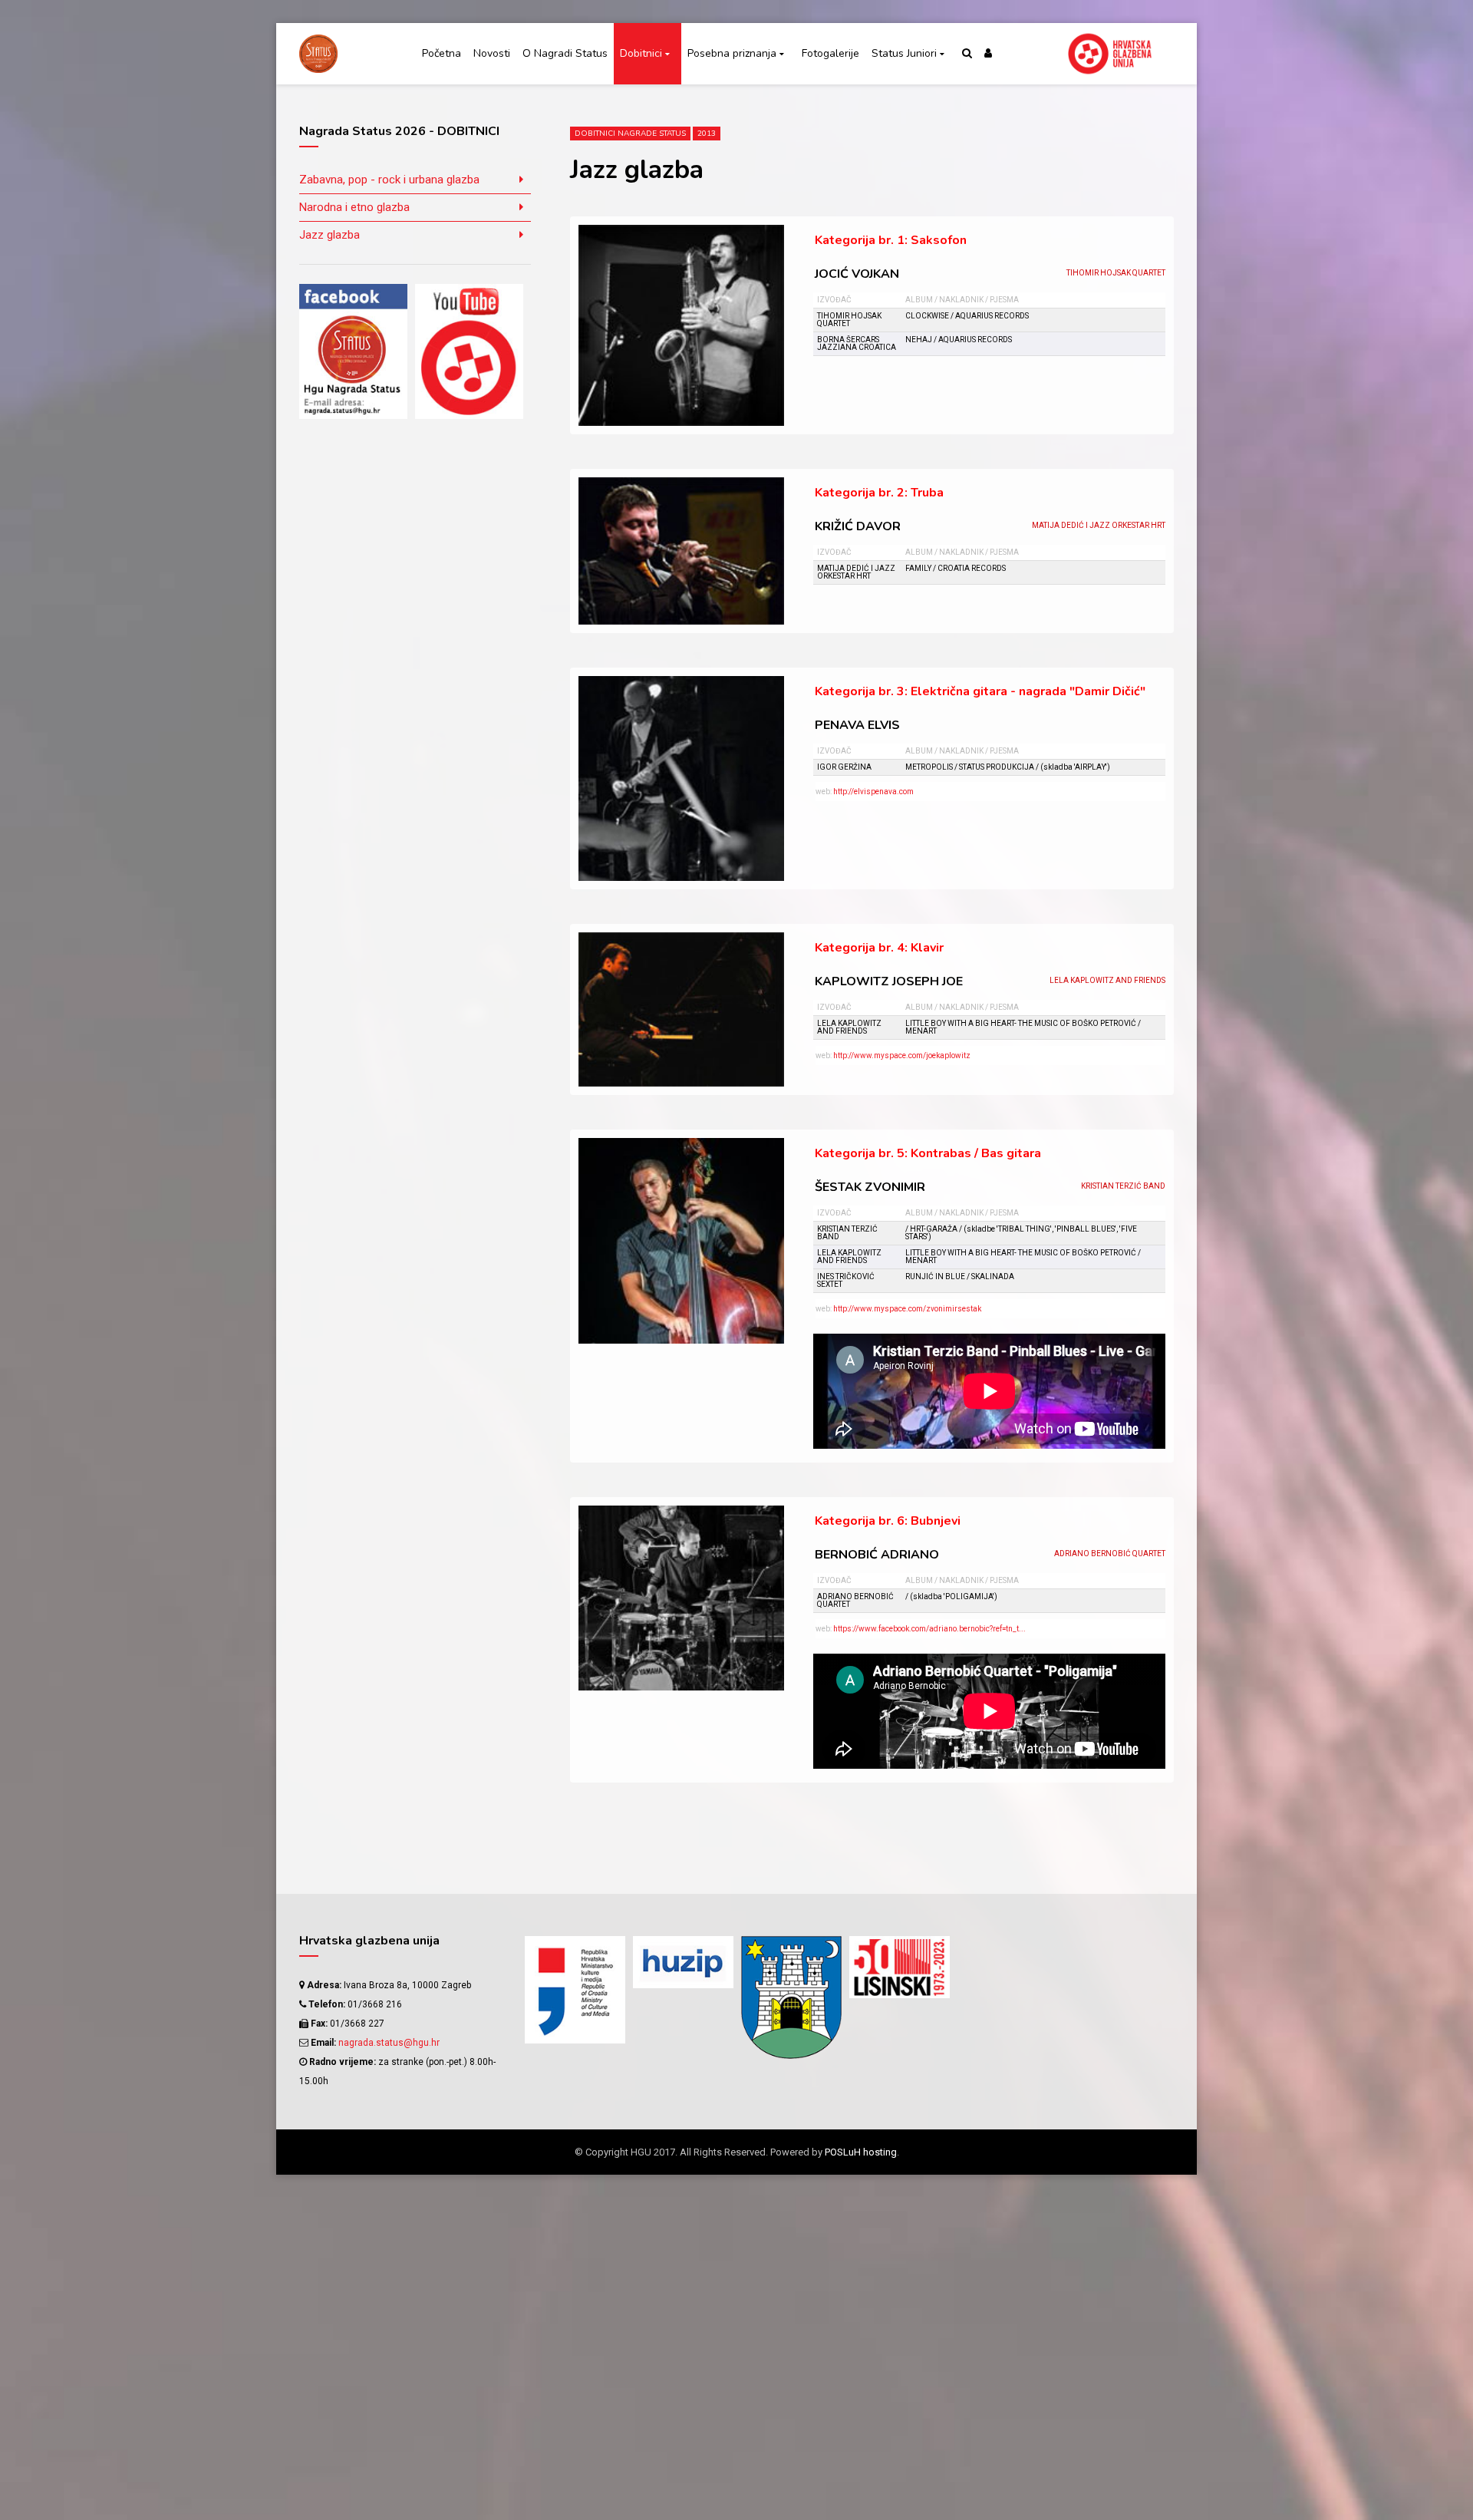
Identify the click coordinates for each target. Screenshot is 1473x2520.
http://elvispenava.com (873, 792)
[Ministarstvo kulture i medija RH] (575, 1990)
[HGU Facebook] (353, 351)
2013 (707, 134)
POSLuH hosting (861, 2152)
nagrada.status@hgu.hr (389, 2043)
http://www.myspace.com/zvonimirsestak (907, 1309)
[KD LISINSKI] (900, 1967)
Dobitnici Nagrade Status (630, 134)
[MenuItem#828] (1008, 1972)
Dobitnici (641, 53)
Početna (442, 53)
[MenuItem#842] (1116, 1972)
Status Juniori (904, 53)
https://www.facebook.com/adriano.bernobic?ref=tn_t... (929, 1629)
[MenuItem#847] (1008, 1999)
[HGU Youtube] (469, 351)
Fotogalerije (830, 53)
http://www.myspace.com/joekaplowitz (902, 1055)
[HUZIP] (683, 1962)
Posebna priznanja (732, 53)
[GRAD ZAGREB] (791, 1997)
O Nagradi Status (565, 53)
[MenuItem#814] (1008, 1946)
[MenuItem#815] (1116, 1946)
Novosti (492, 53)
